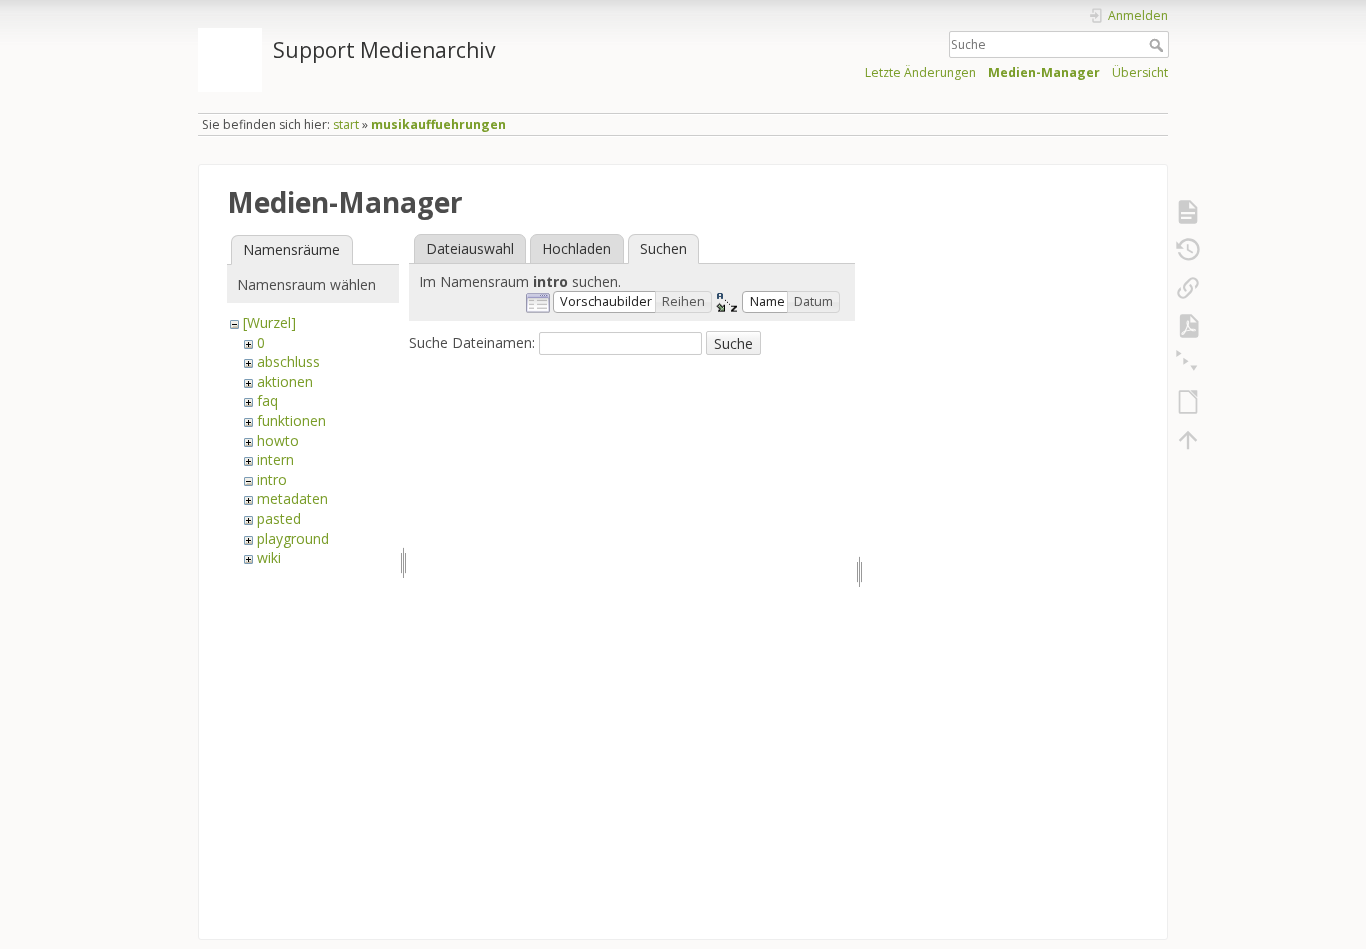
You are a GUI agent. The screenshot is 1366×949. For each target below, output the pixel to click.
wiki (269, 557)
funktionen (291, 420)
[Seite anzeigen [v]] (1188, 212)
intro (272, 479)
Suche (1158, 45)
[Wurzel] (269, 322)
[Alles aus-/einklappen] (1188, 364)
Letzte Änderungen (920, 72)
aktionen (285, 381)
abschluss (288, 361)
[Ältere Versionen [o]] (1188, 250)
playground (293, 538)
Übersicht (1140, 72)
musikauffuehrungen (438, 124)
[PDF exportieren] (1188, 326)
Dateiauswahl (470, 248)
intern (275, 459)
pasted (279, 518)
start (346, 124)
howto (278, 440)
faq (267, 400)
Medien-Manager (1044, 72)
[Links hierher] (1188, 288)
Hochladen (576, 248)
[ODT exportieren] (1188, 402)
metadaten (292, 498)
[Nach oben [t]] (1188, 440)
